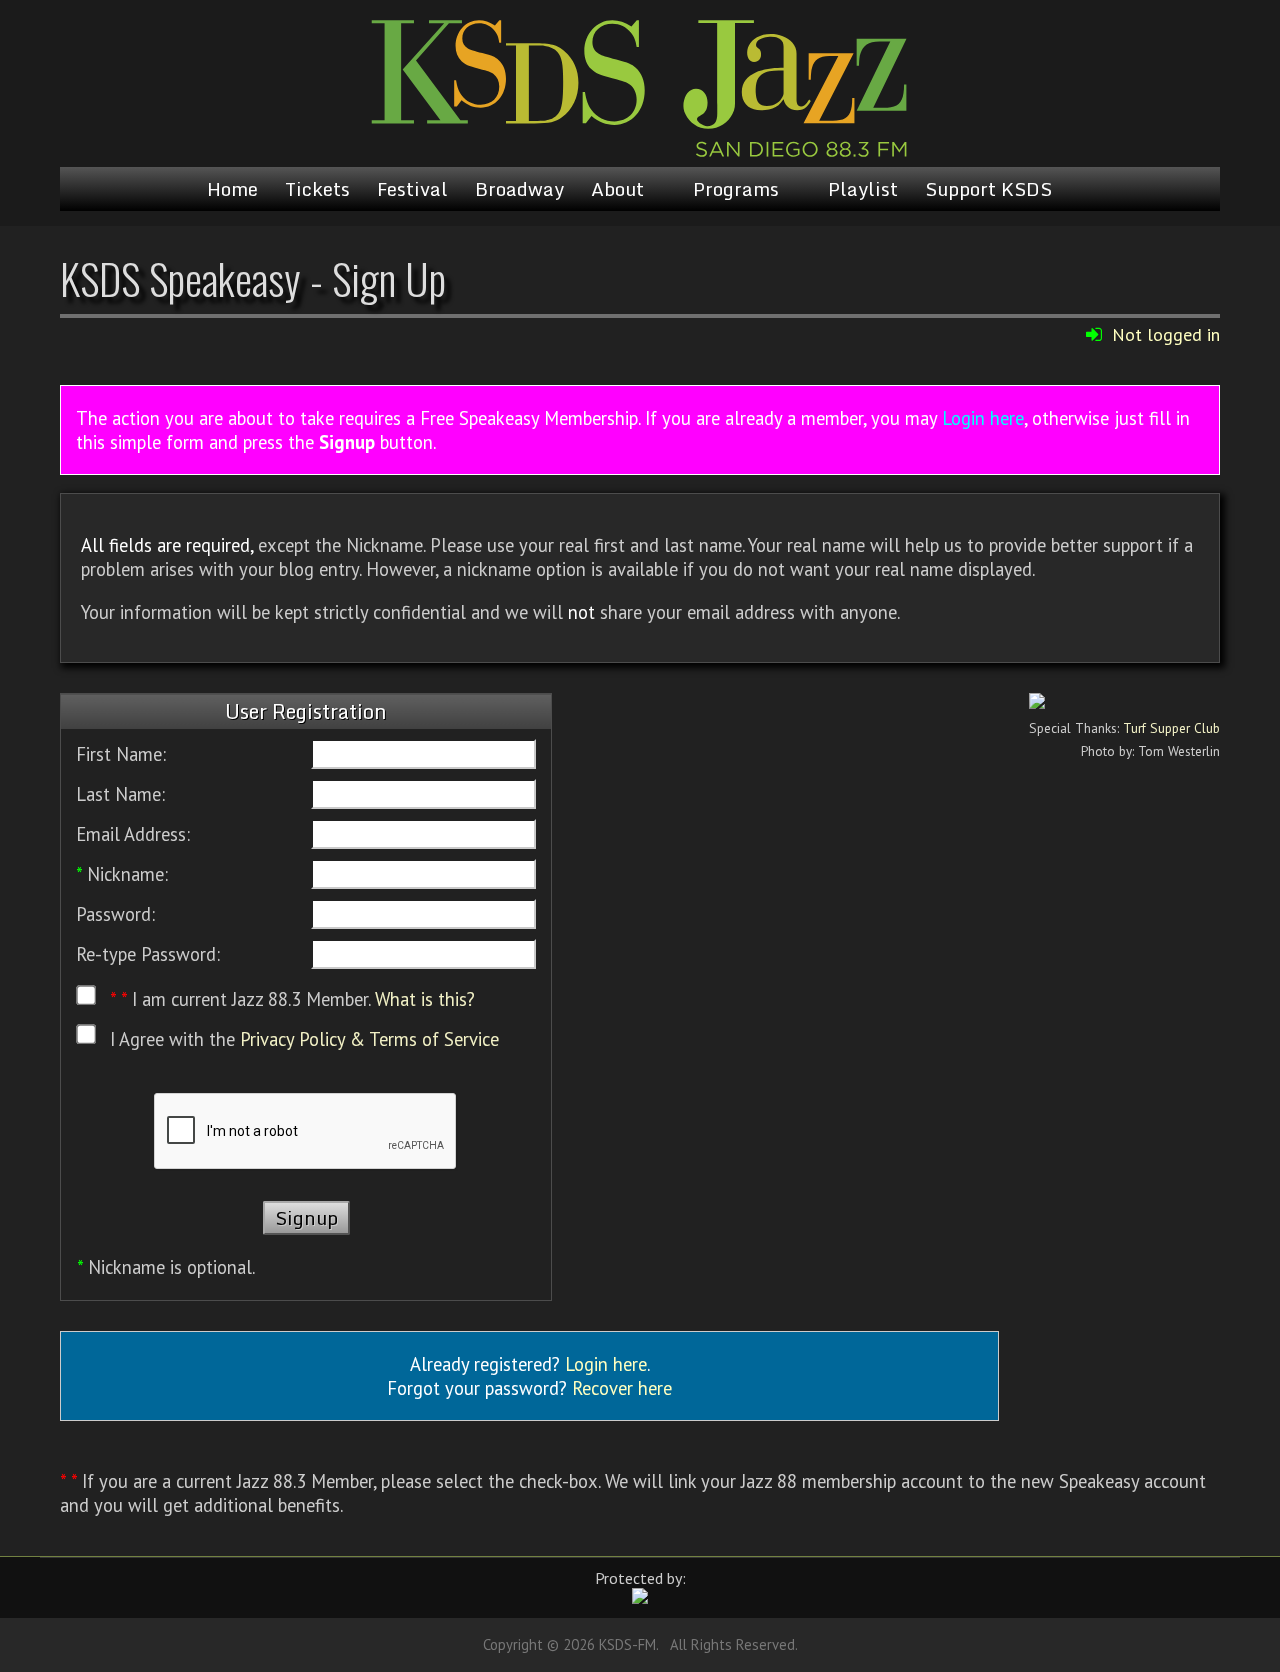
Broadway (519, 189)
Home (232, 189)
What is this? (425, 1000)
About (617, 189)
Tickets (317, 189)
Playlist (863, 189)
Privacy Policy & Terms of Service (369, 1039)
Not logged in (1166, 334)
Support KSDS (988, 189)
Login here (983, 418)
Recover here (622, 1388)
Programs (736, 189)
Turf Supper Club (1171, 728)
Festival (412, 189)
